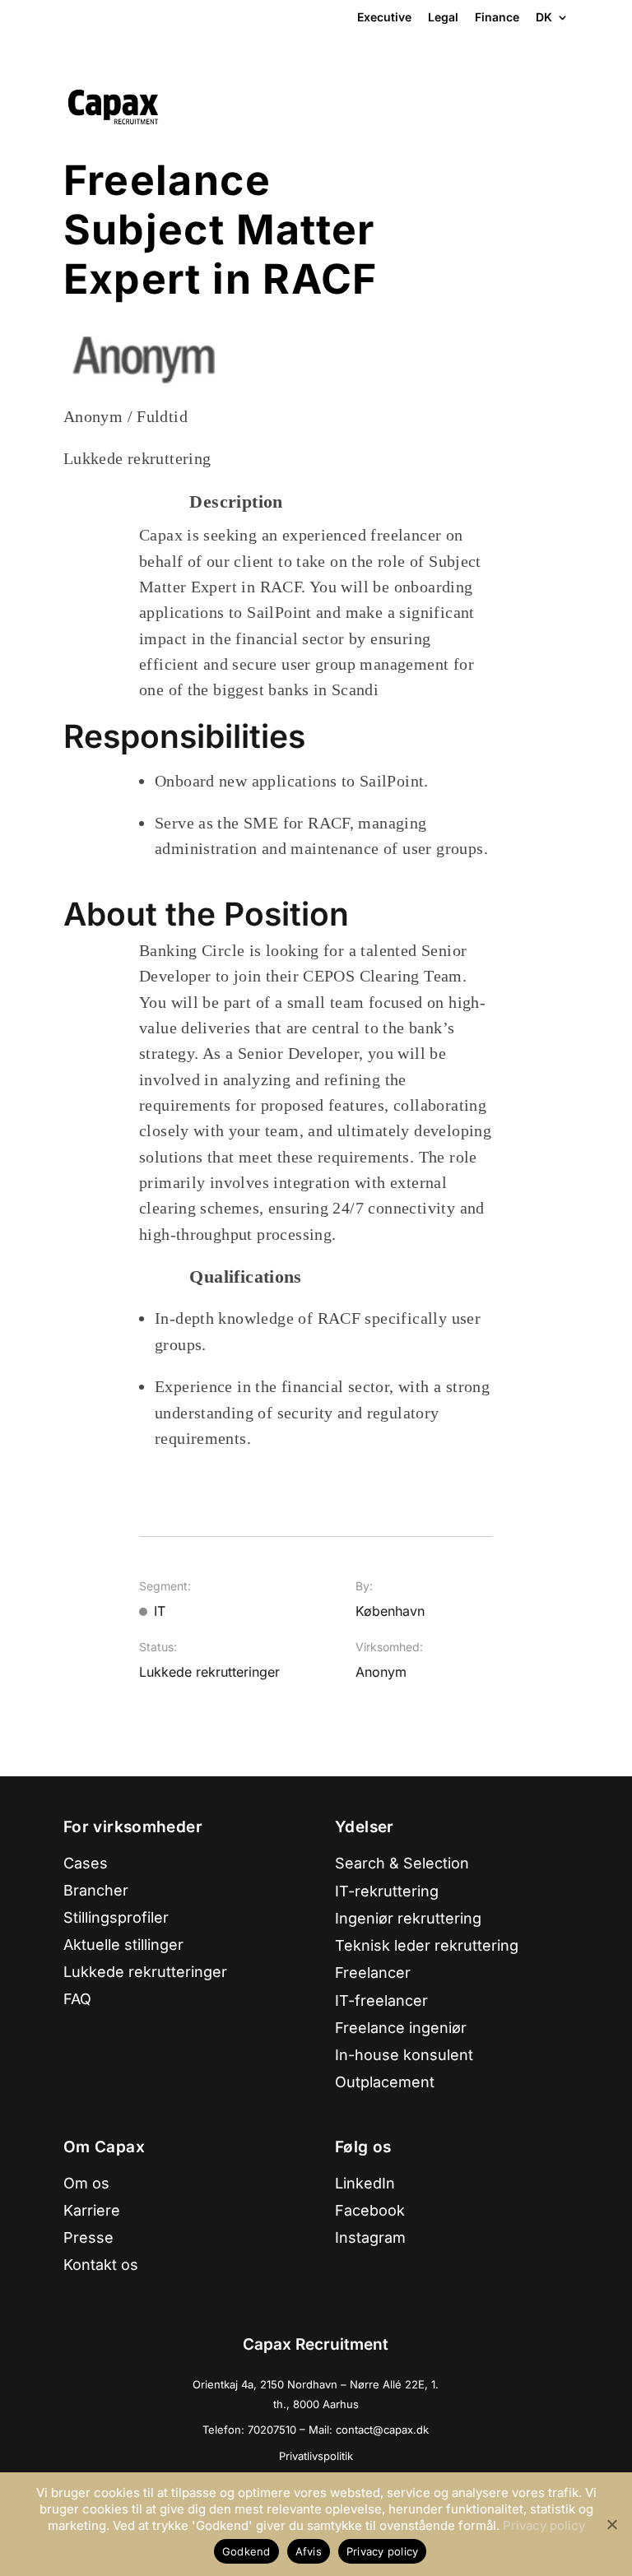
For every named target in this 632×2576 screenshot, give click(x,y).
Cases (86, 1863)
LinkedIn (365, 2183)
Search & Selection (402, 1863)
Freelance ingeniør (401, 2028)
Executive (384, 17)
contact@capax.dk (382, 2430)
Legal (443, 17)
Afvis (309, 2551)
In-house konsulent (404, 2055)
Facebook (370, 2210)
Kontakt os (101, 2265)
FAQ (77, 1999)
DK (544, 18)
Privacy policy (544, 2525)
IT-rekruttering (387, 1891)
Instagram (370, 2237)
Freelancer (373, 1973)
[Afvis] (611, 2524)
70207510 (274, 2430)
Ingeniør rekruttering (408, 1918)
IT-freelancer (381, 2000)
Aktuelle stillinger (123, 1945)
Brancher (96, 1890)
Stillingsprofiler (116, 1917)
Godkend (246, 2551)
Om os (86, 2183)
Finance (497, 17)
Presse (88, 2237)
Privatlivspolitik (316, 2456)
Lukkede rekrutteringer (145, 1972)
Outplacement (385, 2082)
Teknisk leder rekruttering (427, 1945)
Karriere (92, 2210)
